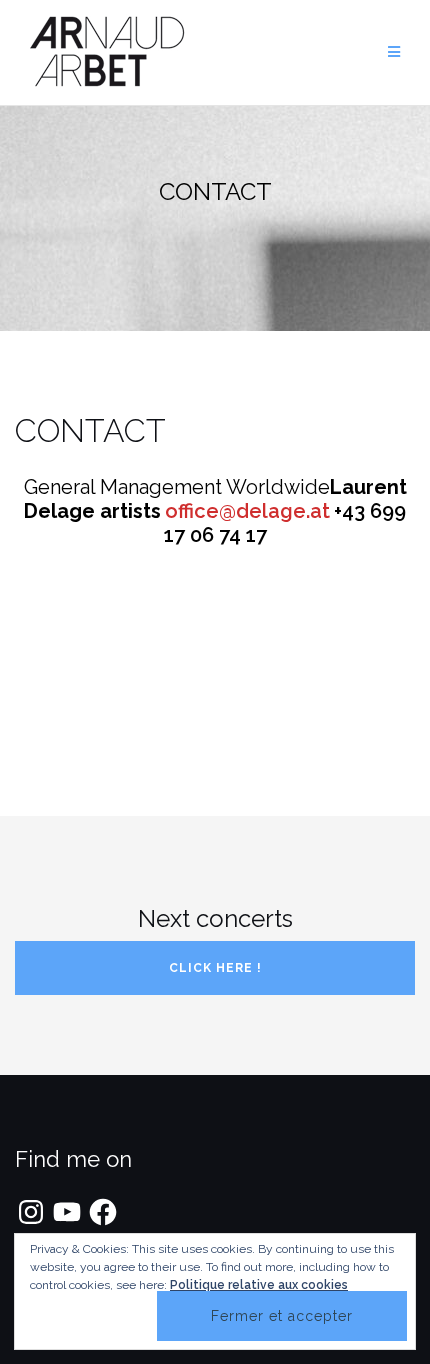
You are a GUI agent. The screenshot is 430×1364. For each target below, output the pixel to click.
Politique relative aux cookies (259, 1285)
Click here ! (215, 968)
